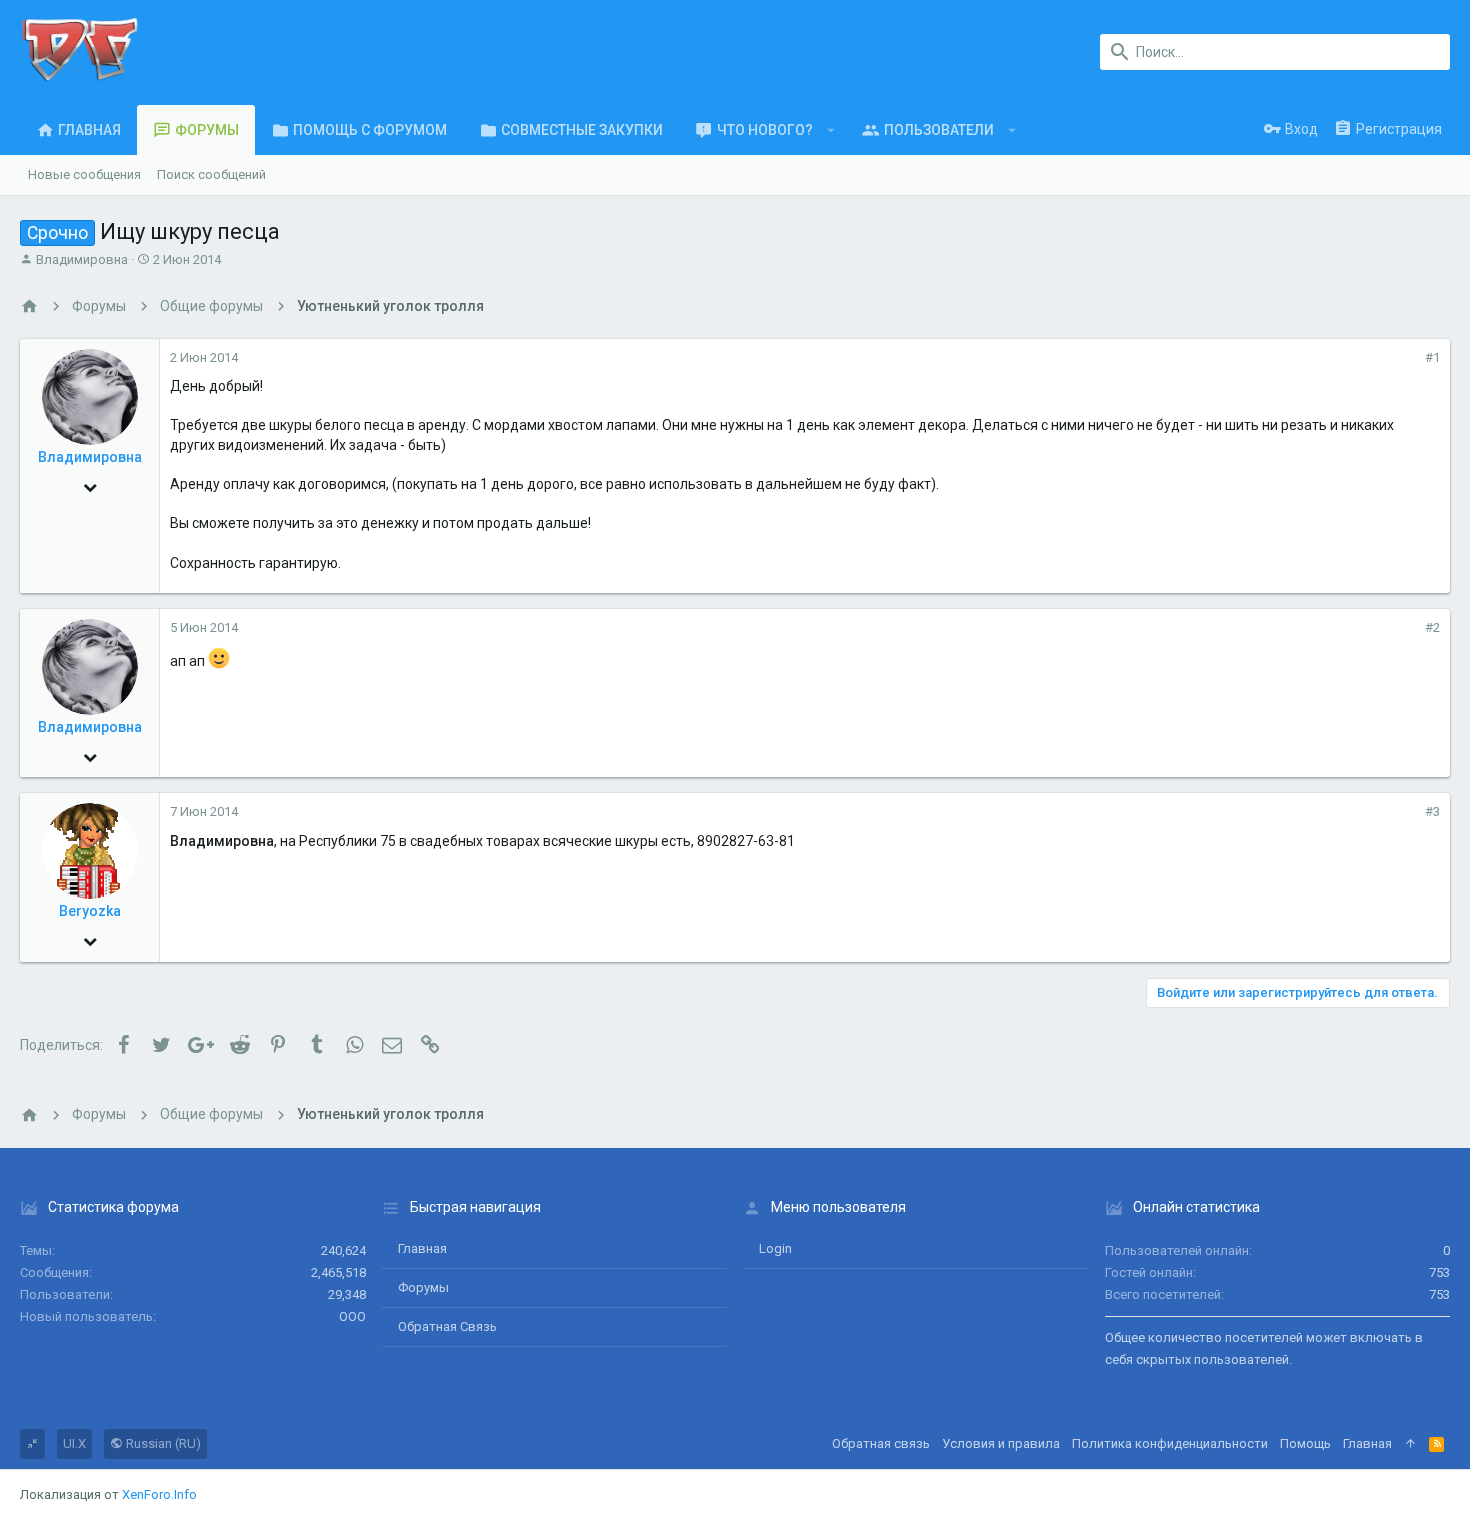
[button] (831, 130)
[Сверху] (1410, 1444)
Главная (422, 1248)
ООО (352, 1316)
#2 (1432, 627)
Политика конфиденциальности (1170, 1443)
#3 (1432, 811)
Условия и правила (1001, 1443)
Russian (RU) (162, 1443)
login (775, 1248)
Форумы (423, 1287)
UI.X (74, 1443)
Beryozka (90, 911)
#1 (1432, 357)
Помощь (1305, 1443)
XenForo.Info (159, 1494)
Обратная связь (447, 1326)
